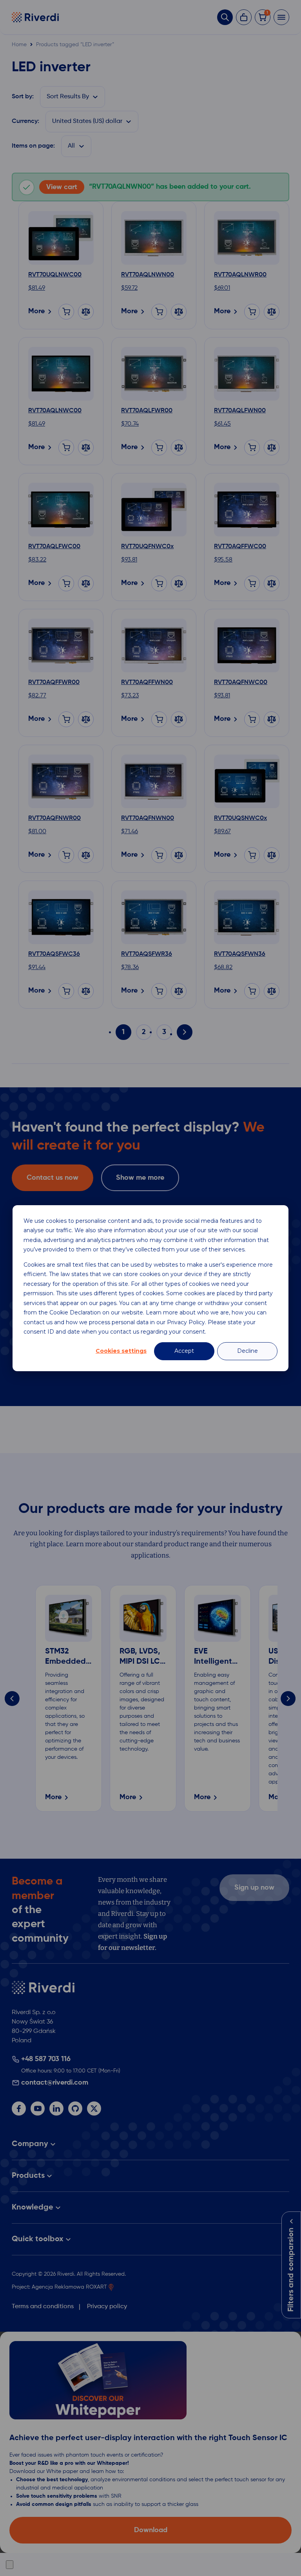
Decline (248, 1351)
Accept (184, 1351)
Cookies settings (121, 1351)
